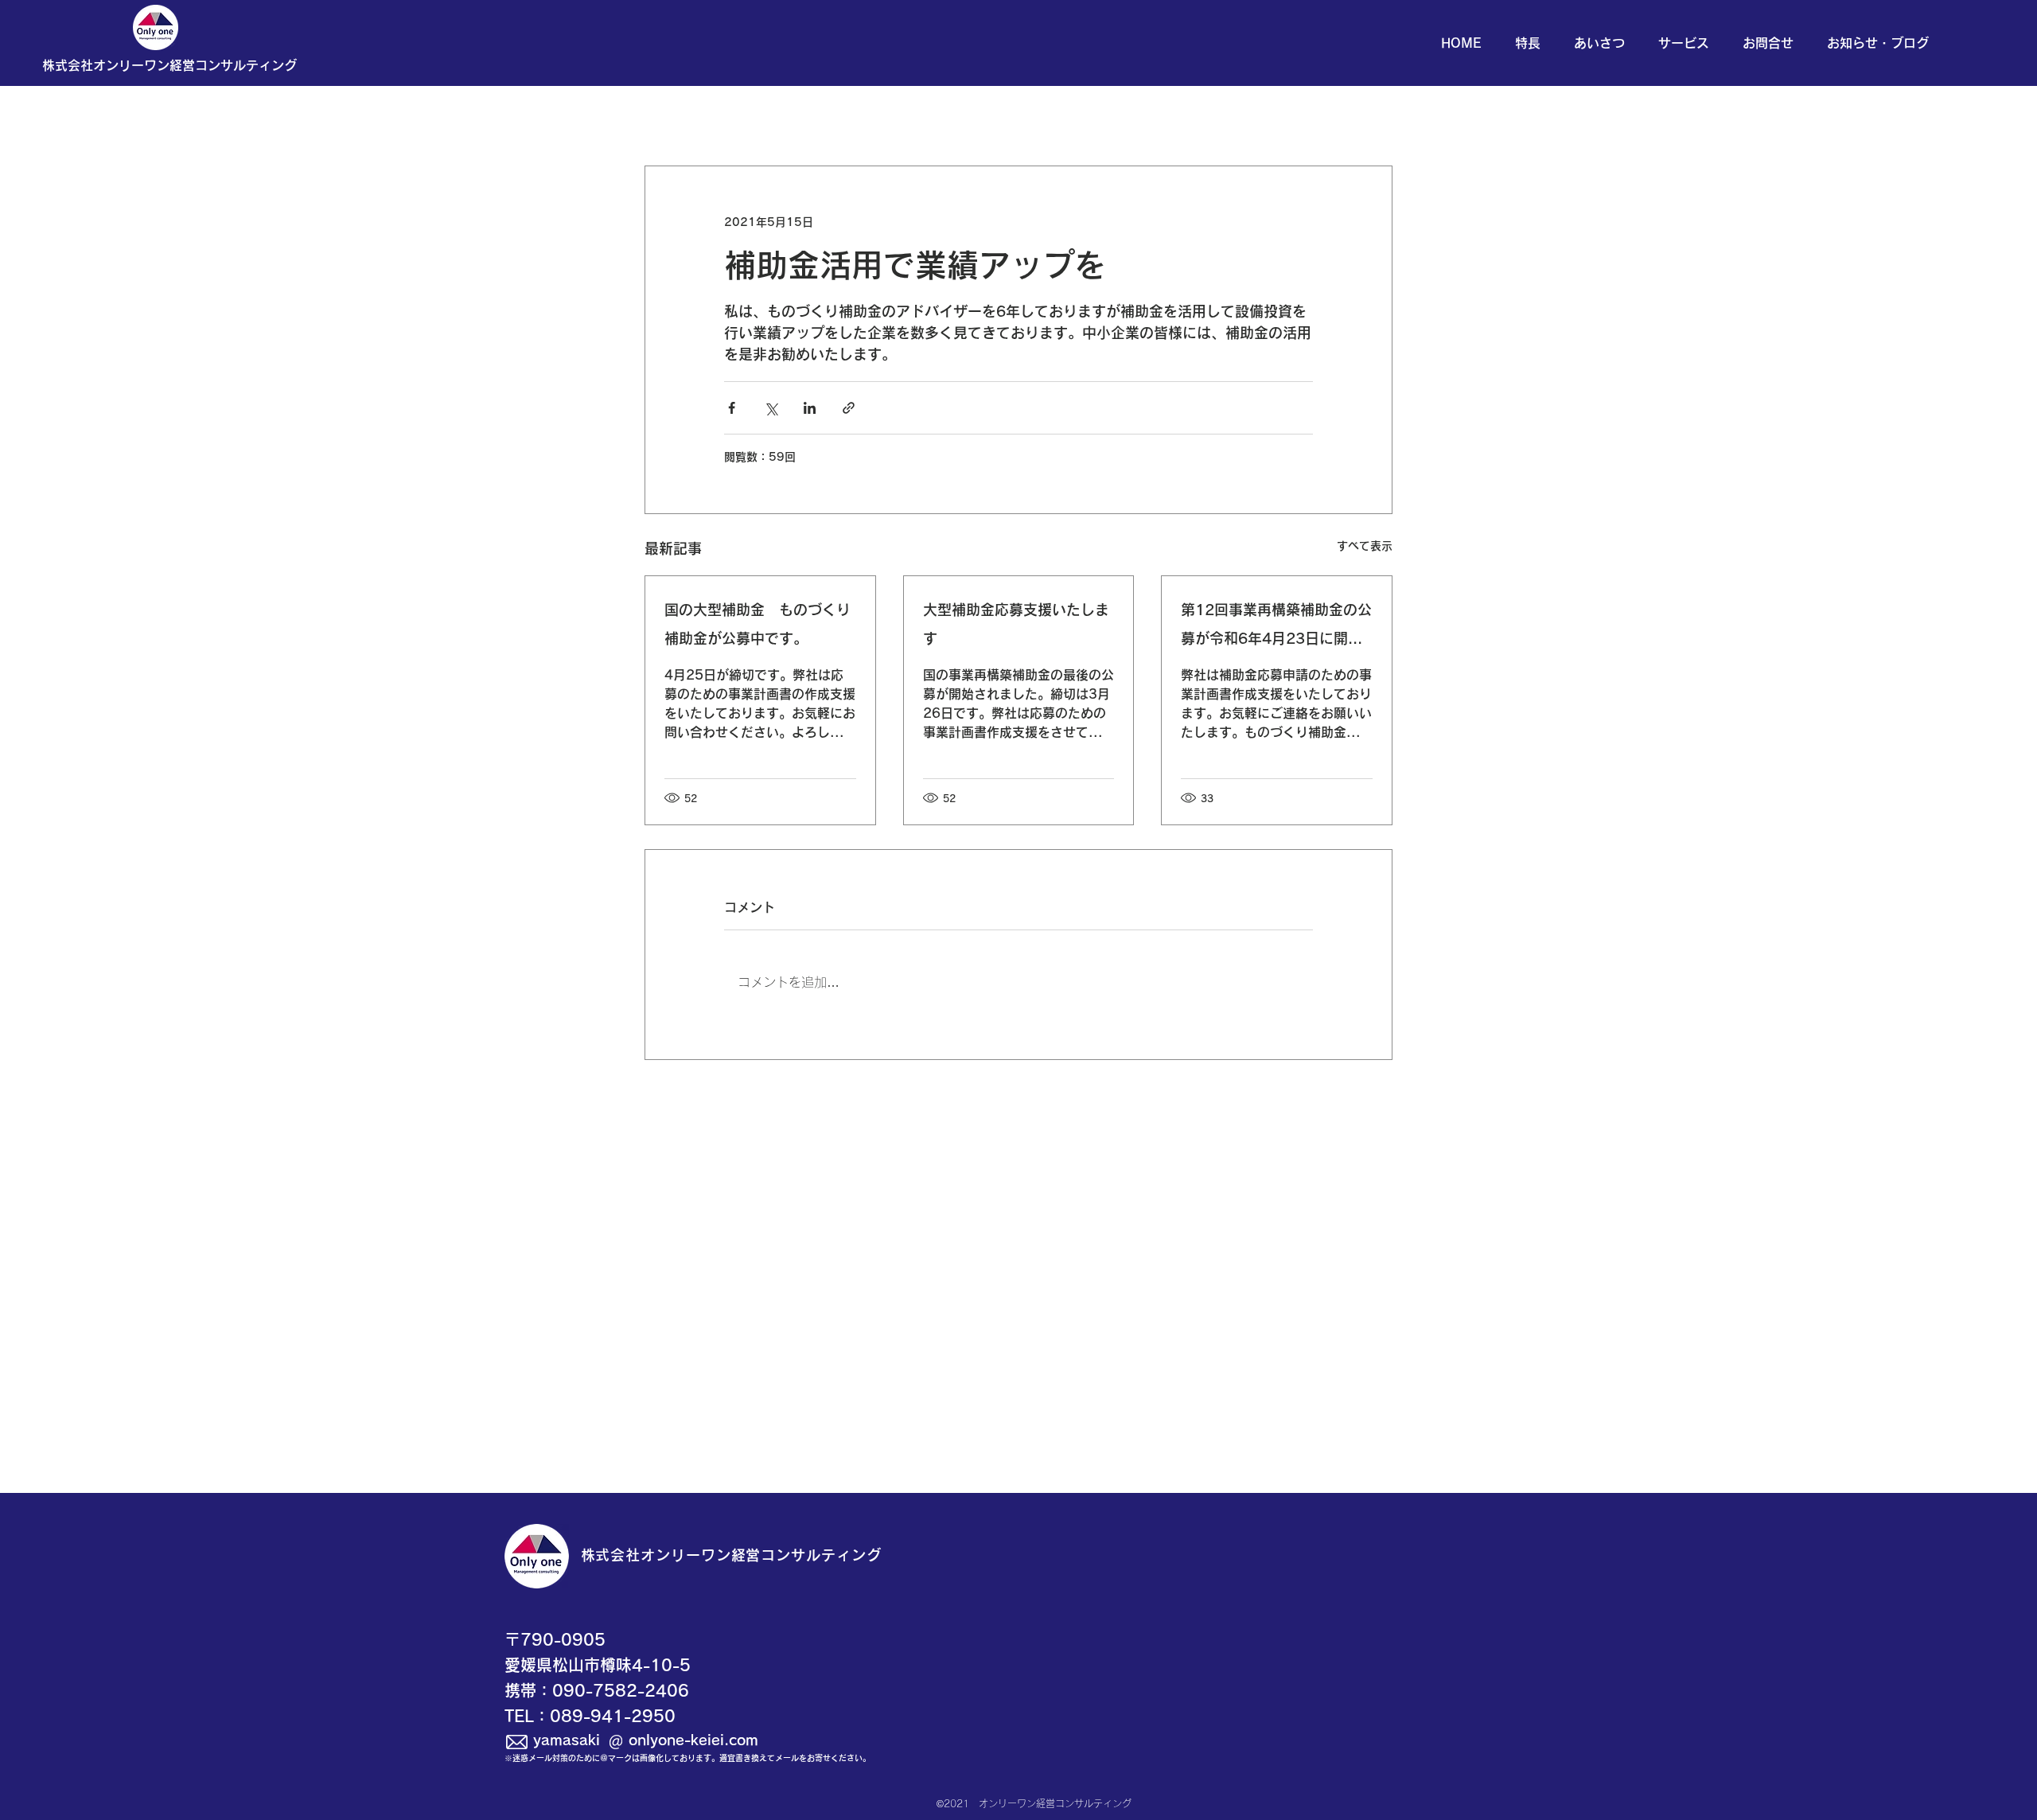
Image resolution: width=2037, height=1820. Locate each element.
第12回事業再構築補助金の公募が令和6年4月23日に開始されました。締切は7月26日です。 (1276, 627)
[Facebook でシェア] (732, 408)
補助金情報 (925, 118)
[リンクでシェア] (849, 408)
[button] (169, 65)
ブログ (842, 118)
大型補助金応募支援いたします (1016, 624)
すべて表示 (1365, 546)
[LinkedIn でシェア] (810, 408)
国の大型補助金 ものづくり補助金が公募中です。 (758, 624)
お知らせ (765, 118)
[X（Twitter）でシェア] (771, 408)
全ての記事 (676, 118)
